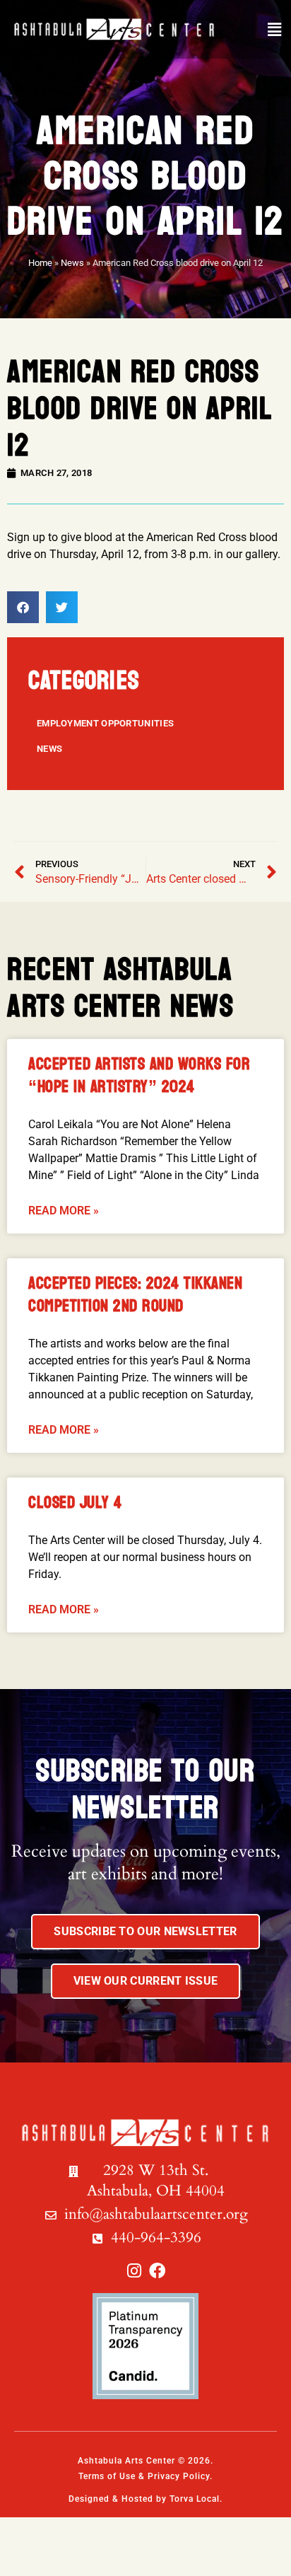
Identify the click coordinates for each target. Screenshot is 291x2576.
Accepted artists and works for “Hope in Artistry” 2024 (139, 1075)
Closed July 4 (75, 1503)
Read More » (64, 1211)
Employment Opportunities (105, 723)
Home (40, 263)
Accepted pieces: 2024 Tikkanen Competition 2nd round (135, 1295)
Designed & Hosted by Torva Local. (145, 2499)
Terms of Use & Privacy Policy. (145, 2476)
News (72, 263)
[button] (274, 30)
